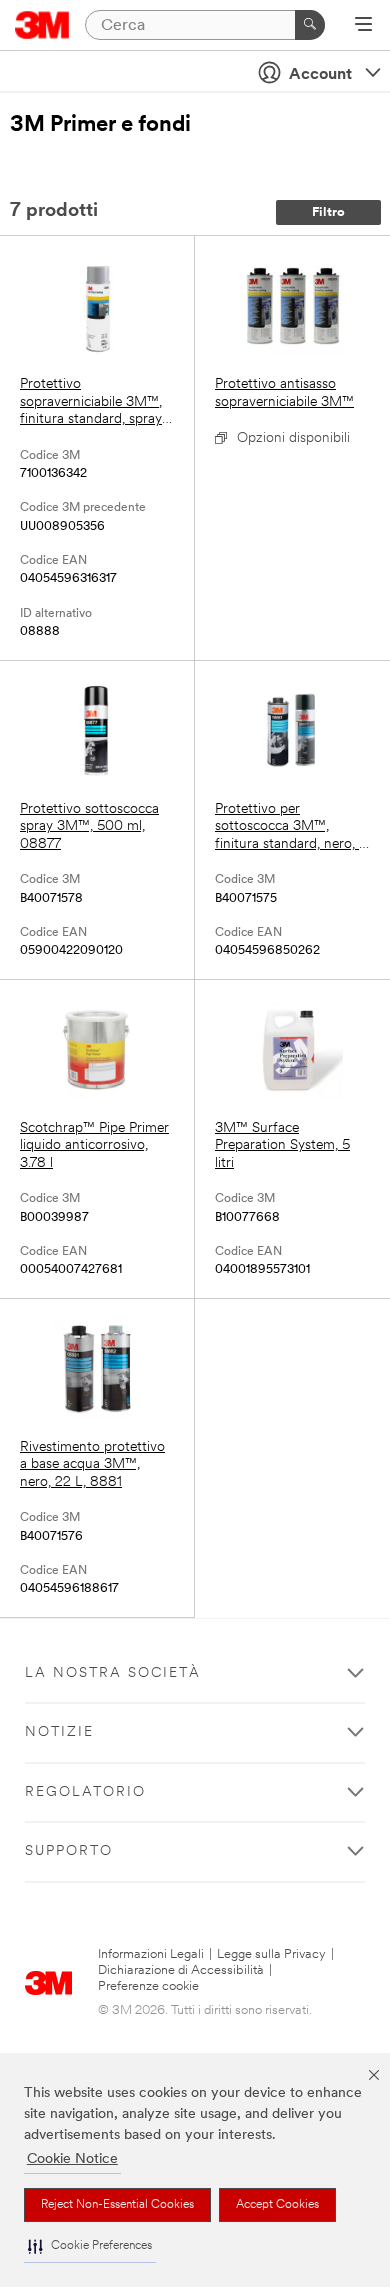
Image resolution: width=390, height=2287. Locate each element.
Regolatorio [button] (85, 1792)
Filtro (328, 212)
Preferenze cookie (148, 1986)
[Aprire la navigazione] (363, 26)
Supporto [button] (69, 1851)
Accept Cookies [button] (277, 2205)
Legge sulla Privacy (271, 1954)
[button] (90, 2246)
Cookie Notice (72, 2159)
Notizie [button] (59, 1732)
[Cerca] (310, 25)
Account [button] (320, 75)
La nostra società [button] (113, 1673)
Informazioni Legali (151, 1954)
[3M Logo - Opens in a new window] (42, 25)
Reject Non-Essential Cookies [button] (117, 2205)
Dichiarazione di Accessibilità (181, 1970)
